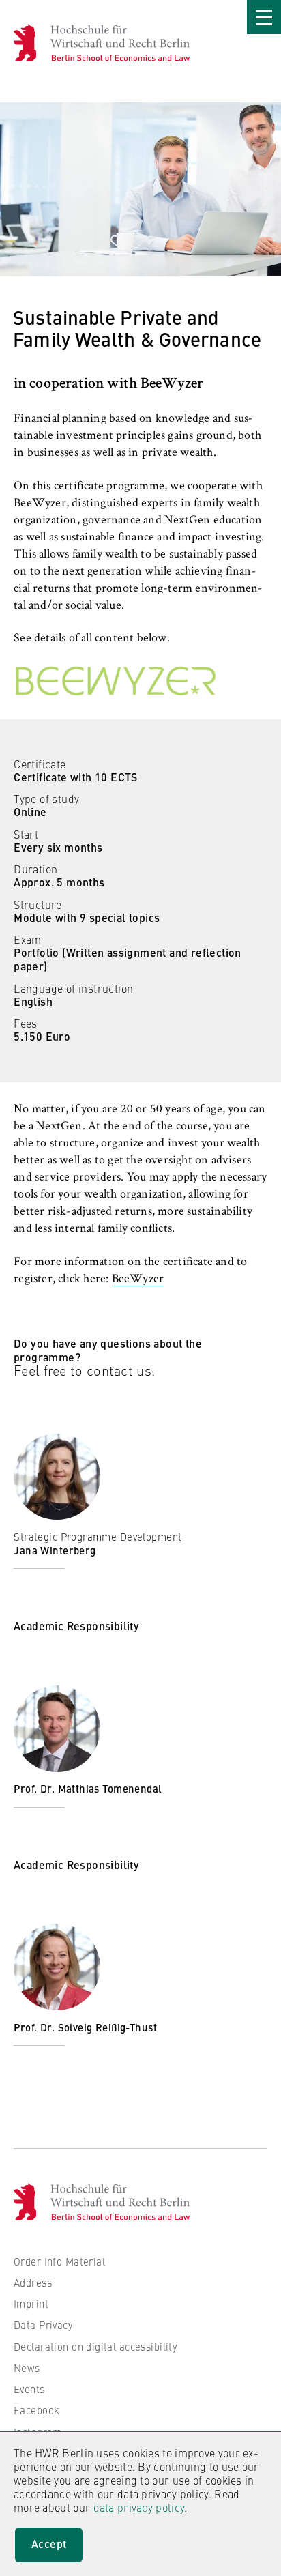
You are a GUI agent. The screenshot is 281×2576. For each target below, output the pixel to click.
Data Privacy (43, 2325)
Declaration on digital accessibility (95, 2346)
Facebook (36, 2410)
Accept (49, 2544)
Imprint (31, 2303)
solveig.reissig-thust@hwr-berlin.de (110, 2058)
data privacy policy (139, 2507)
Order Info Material (59, 2261)
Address (33, 2282)
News (27, 2368)
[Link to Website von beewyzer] (140, 681)
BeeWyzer (138, 1279)
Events (29, 2389)
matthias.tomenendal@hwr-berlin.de (113, 1820)
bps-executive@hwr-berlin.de (94, 1594)
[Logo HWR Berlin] (32, 43)
